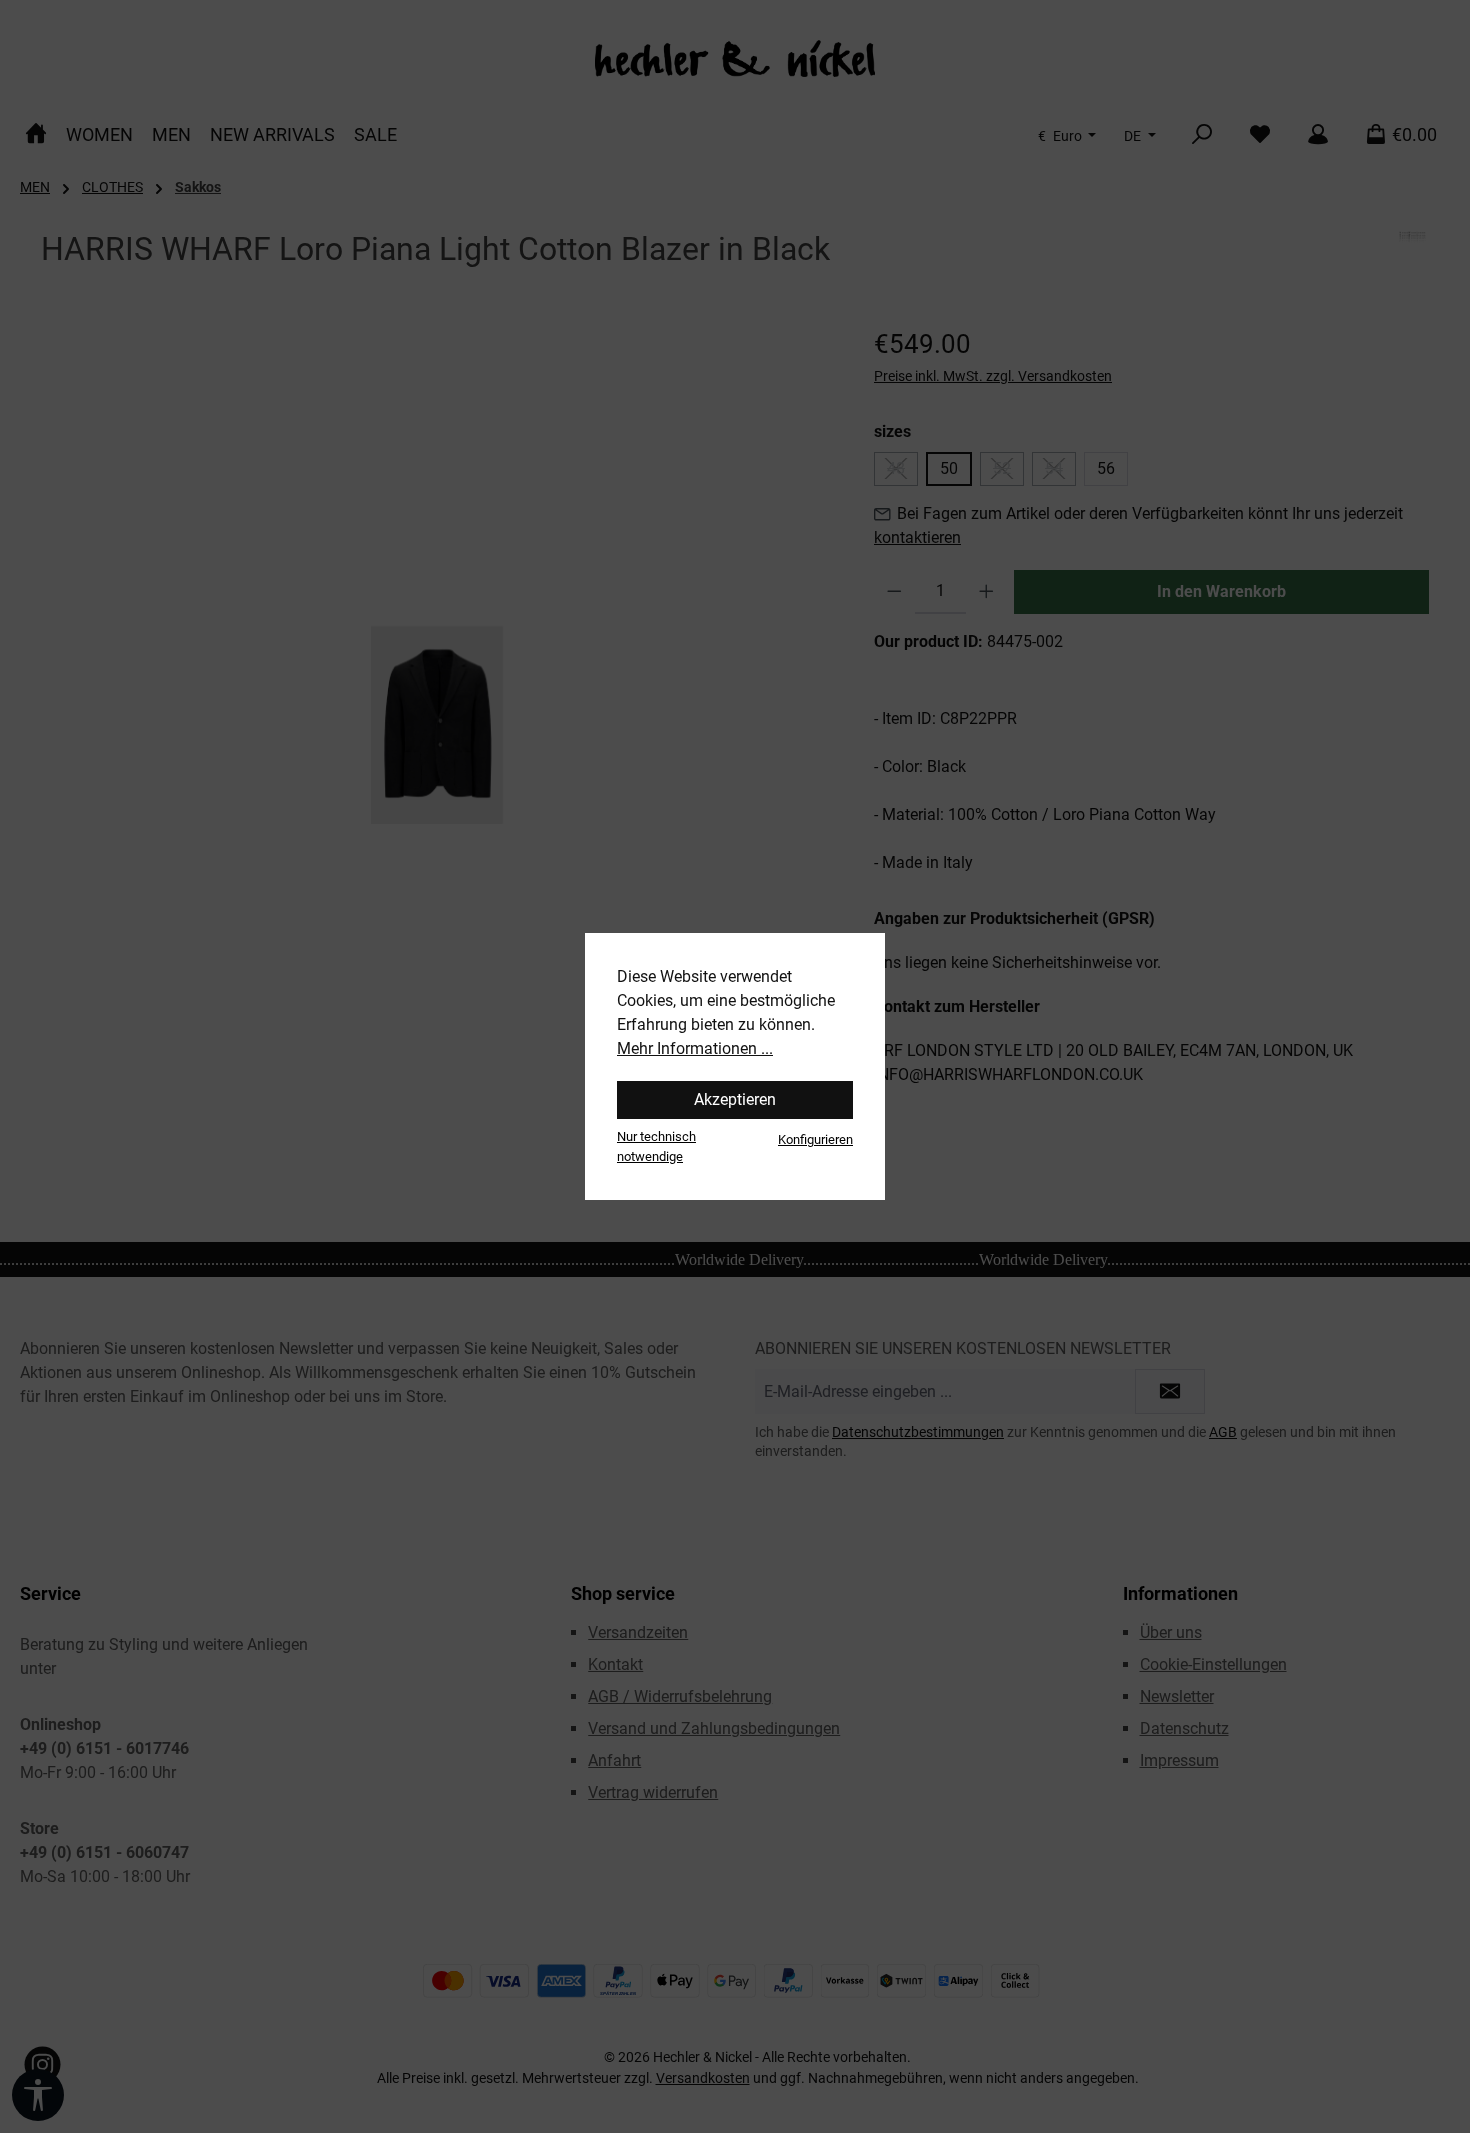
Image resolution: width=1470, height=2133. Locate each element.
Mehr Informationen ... (695, 1048)
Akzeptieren (735, 1099)
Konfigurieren (815, 1139)
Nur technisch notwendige (656, 1146)
